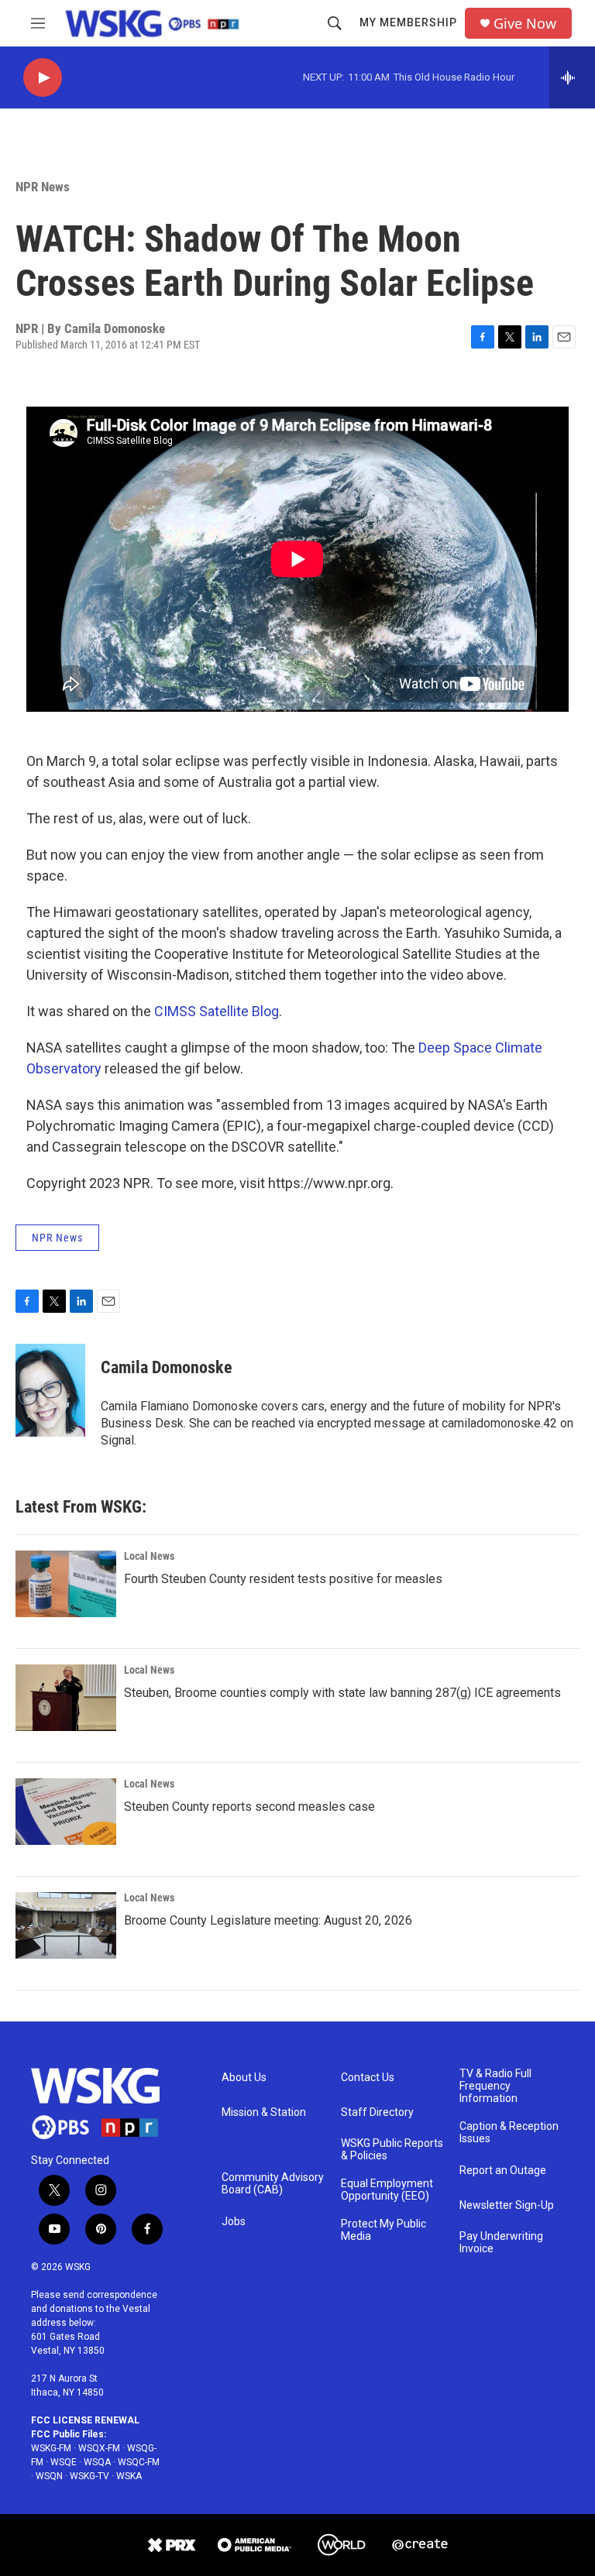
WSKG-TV (89, 2476)
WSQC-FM (139, 2462)
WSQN (49, 2476)
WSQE (64, 2462)
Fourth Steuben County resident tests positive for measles (283, 1579)
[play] (43, 78)
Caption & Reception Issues (509, 2133)
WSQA (97, 2462)
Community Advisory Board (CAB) (273, 2184)
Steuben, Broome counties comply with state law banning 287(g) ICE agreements (342, 1693)
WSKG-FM (51, 2448)
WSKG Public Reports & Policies (392, 2150)
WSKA (129, 2476)
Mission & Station (264, 2112)
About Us (244, 2078)
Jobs (234, 2222)
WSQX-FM (99, 2448)
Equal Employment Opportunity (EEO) (387, 2190)
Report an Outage (503, 2171)
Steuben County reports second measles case (249, 1807)
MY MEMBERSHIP (408, 22)
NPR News (43, 187)
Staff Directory (377, 2112)
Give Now (525, 24)
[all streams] (572, 77)
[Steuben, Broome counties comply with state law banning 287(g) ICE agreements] (66, 1698)
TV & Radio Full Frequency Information (495, 2086)
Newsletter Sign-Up (507, 2205)
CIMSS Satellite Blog (217, 1011)
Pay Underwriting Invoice (501, 2243)
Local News (149, 1556)
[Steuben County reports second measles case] (66, 1812)
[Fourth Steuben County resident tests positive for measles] (66, 1584)
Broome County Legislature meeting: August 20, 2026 (268, 1920)
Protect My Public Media (383, 2230)
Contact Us (368, 2078)
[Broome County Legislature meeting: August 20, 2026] (66, 1925)
